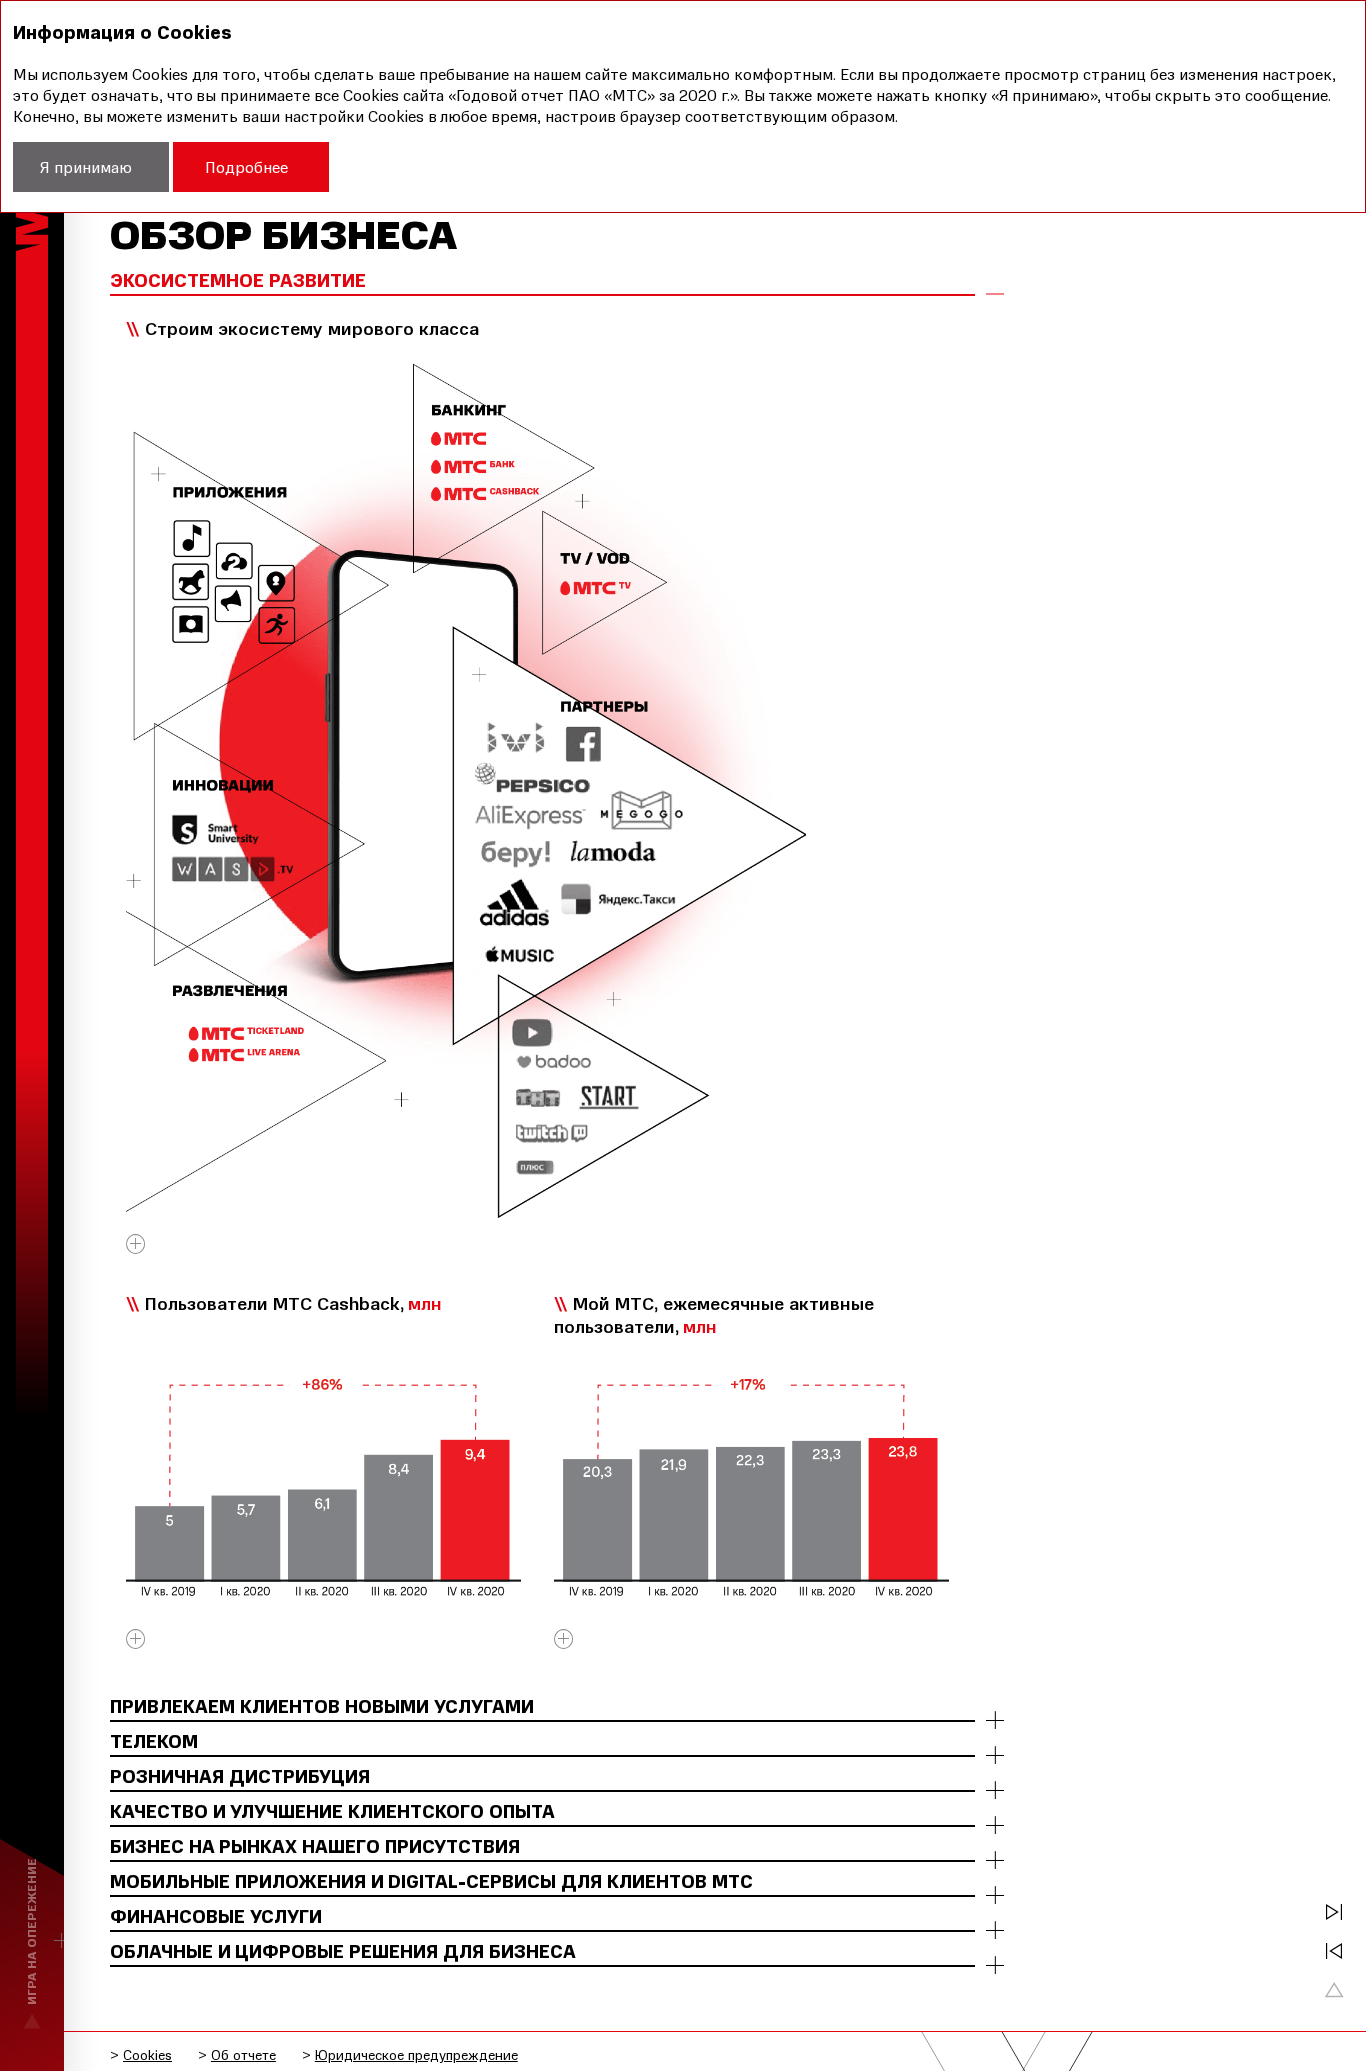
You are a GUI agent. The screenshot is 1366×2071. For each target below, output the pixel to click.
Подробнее (246, 167)
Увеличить (136, 1250)
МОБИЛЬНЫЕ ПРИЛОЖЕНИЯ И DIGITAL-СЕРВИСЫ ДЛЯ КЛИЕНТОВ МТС (431, 1882)
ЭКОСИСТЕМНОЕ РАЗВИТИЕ (238, 281)
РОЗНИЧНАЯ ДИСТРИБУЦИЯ (240, 1777)
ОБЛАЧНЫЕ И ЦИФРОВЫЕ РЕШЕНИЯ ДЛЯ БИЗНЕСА (343, 1952)
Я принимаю (86, 167)
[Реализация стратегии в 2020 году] (1334, 1951)
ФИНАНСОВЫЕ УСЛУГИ (216, 1917)
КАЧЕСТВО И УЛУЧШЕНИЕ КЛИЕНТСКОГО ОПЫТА (332, 1812)
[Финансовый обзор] (1334, 1912)
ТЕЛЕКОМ (154, 1742)
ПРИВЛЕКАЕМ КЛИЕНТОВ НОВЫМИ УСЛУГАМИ (322, 1707)
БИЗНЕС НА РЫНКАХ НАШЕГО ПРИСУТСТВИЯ (315, 1847)
